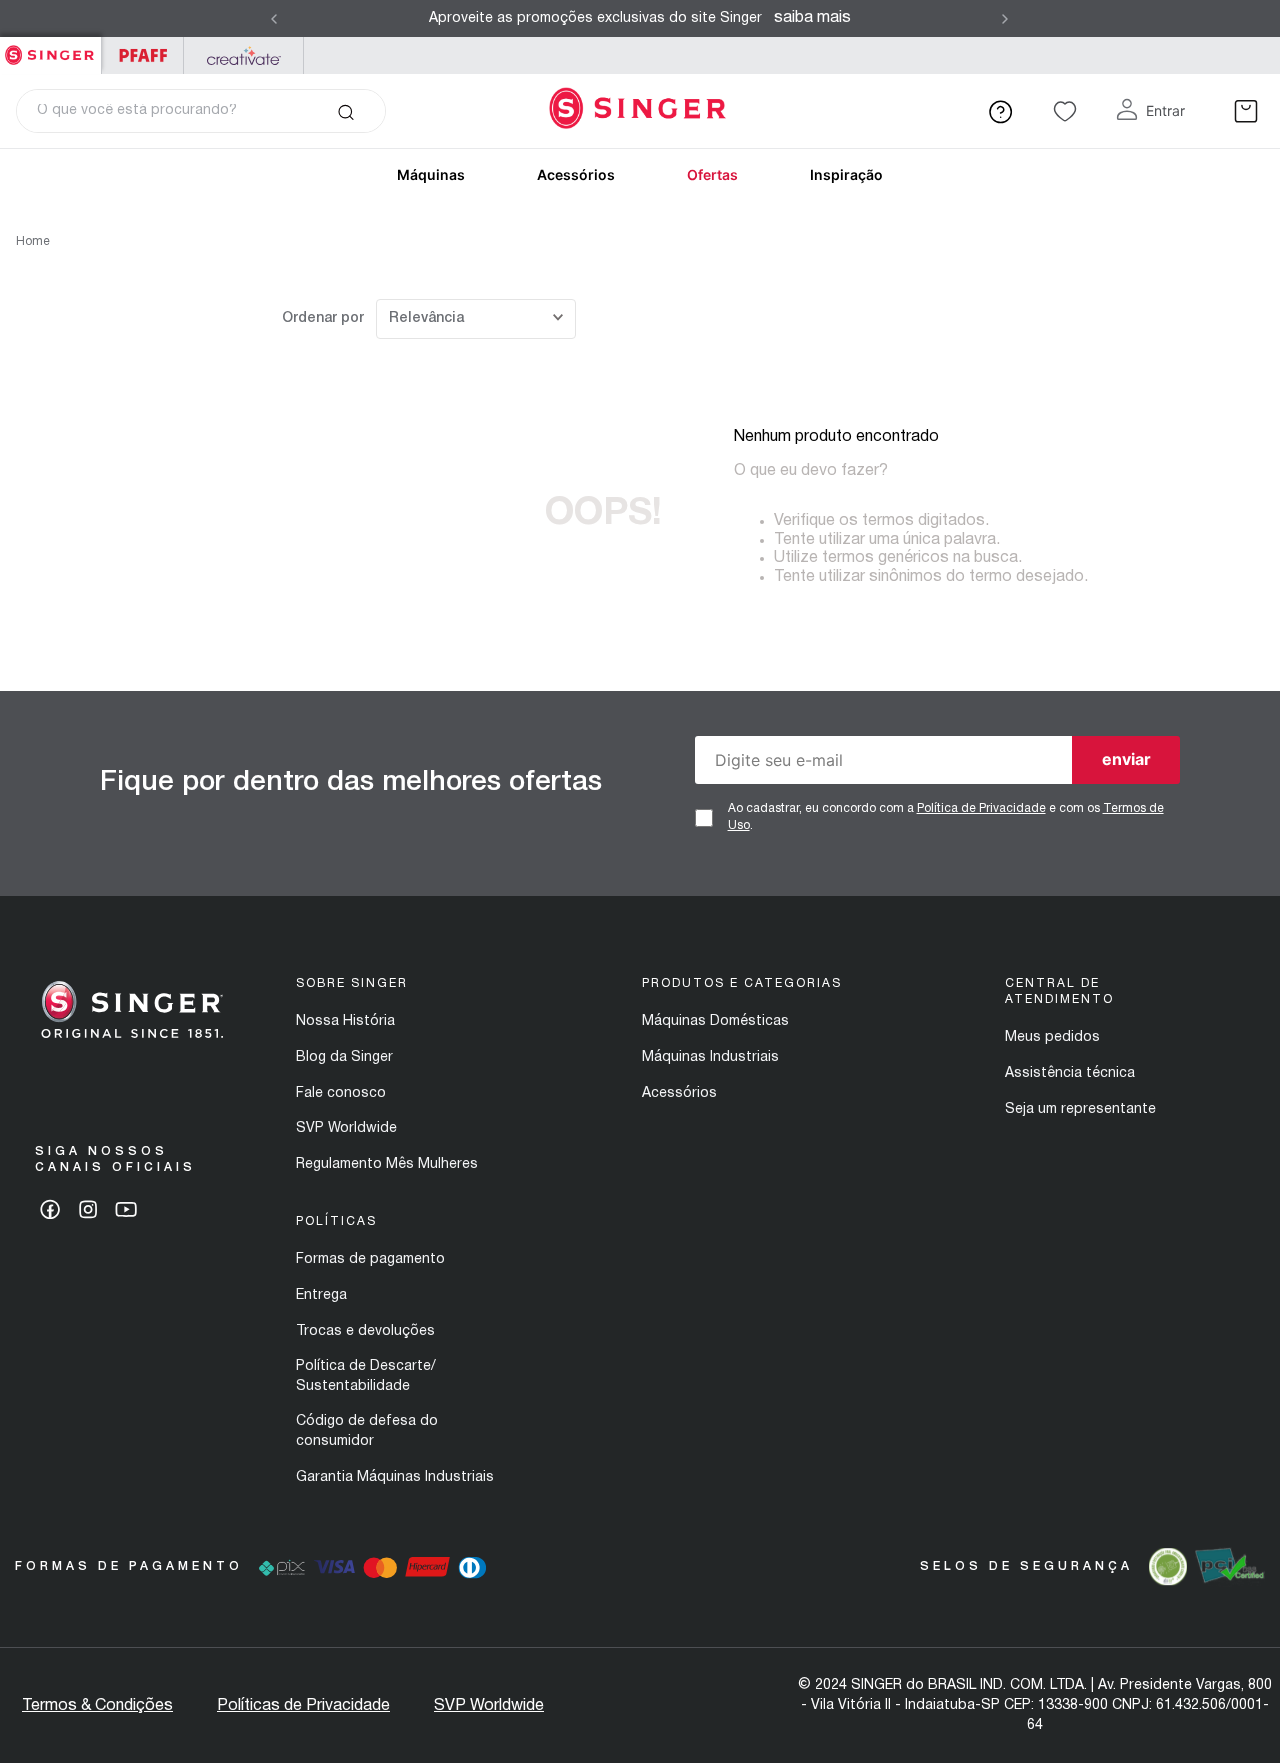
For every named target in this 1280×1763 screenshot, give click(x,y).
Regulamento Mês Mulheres (387, 1164)
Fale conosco (341, 1093)
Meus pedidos (1052, 1037)
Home (33, 241)
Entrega (321, 1295)
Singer (50, 47)
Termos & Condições (97, 1706)
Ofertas (712, 174)
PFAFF (142, 55)
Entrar (1165, 110)
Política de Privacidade (981, 808)
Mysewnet (243, 55)
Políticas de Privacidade (303, 1706)
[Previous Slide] (274, 19)
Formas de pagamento (370, 1259)
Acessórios (576, 174)
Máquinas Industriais (710, 1057)
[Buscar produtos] (345, 111)
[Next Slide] (1005, 19)
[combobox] (201, 111)
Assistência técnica (1070, 1073)
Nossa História (345, 1021)
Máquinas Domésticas (715, 1021)
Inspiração (846, 174)
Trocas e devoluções (365, 1331)
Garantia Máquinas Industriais (395, 1477)
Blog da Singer (344, 1057)
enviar (1126, 759)
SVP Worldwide (346, 1128)
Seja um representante (1080, 1109)
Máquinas (431, 174)
